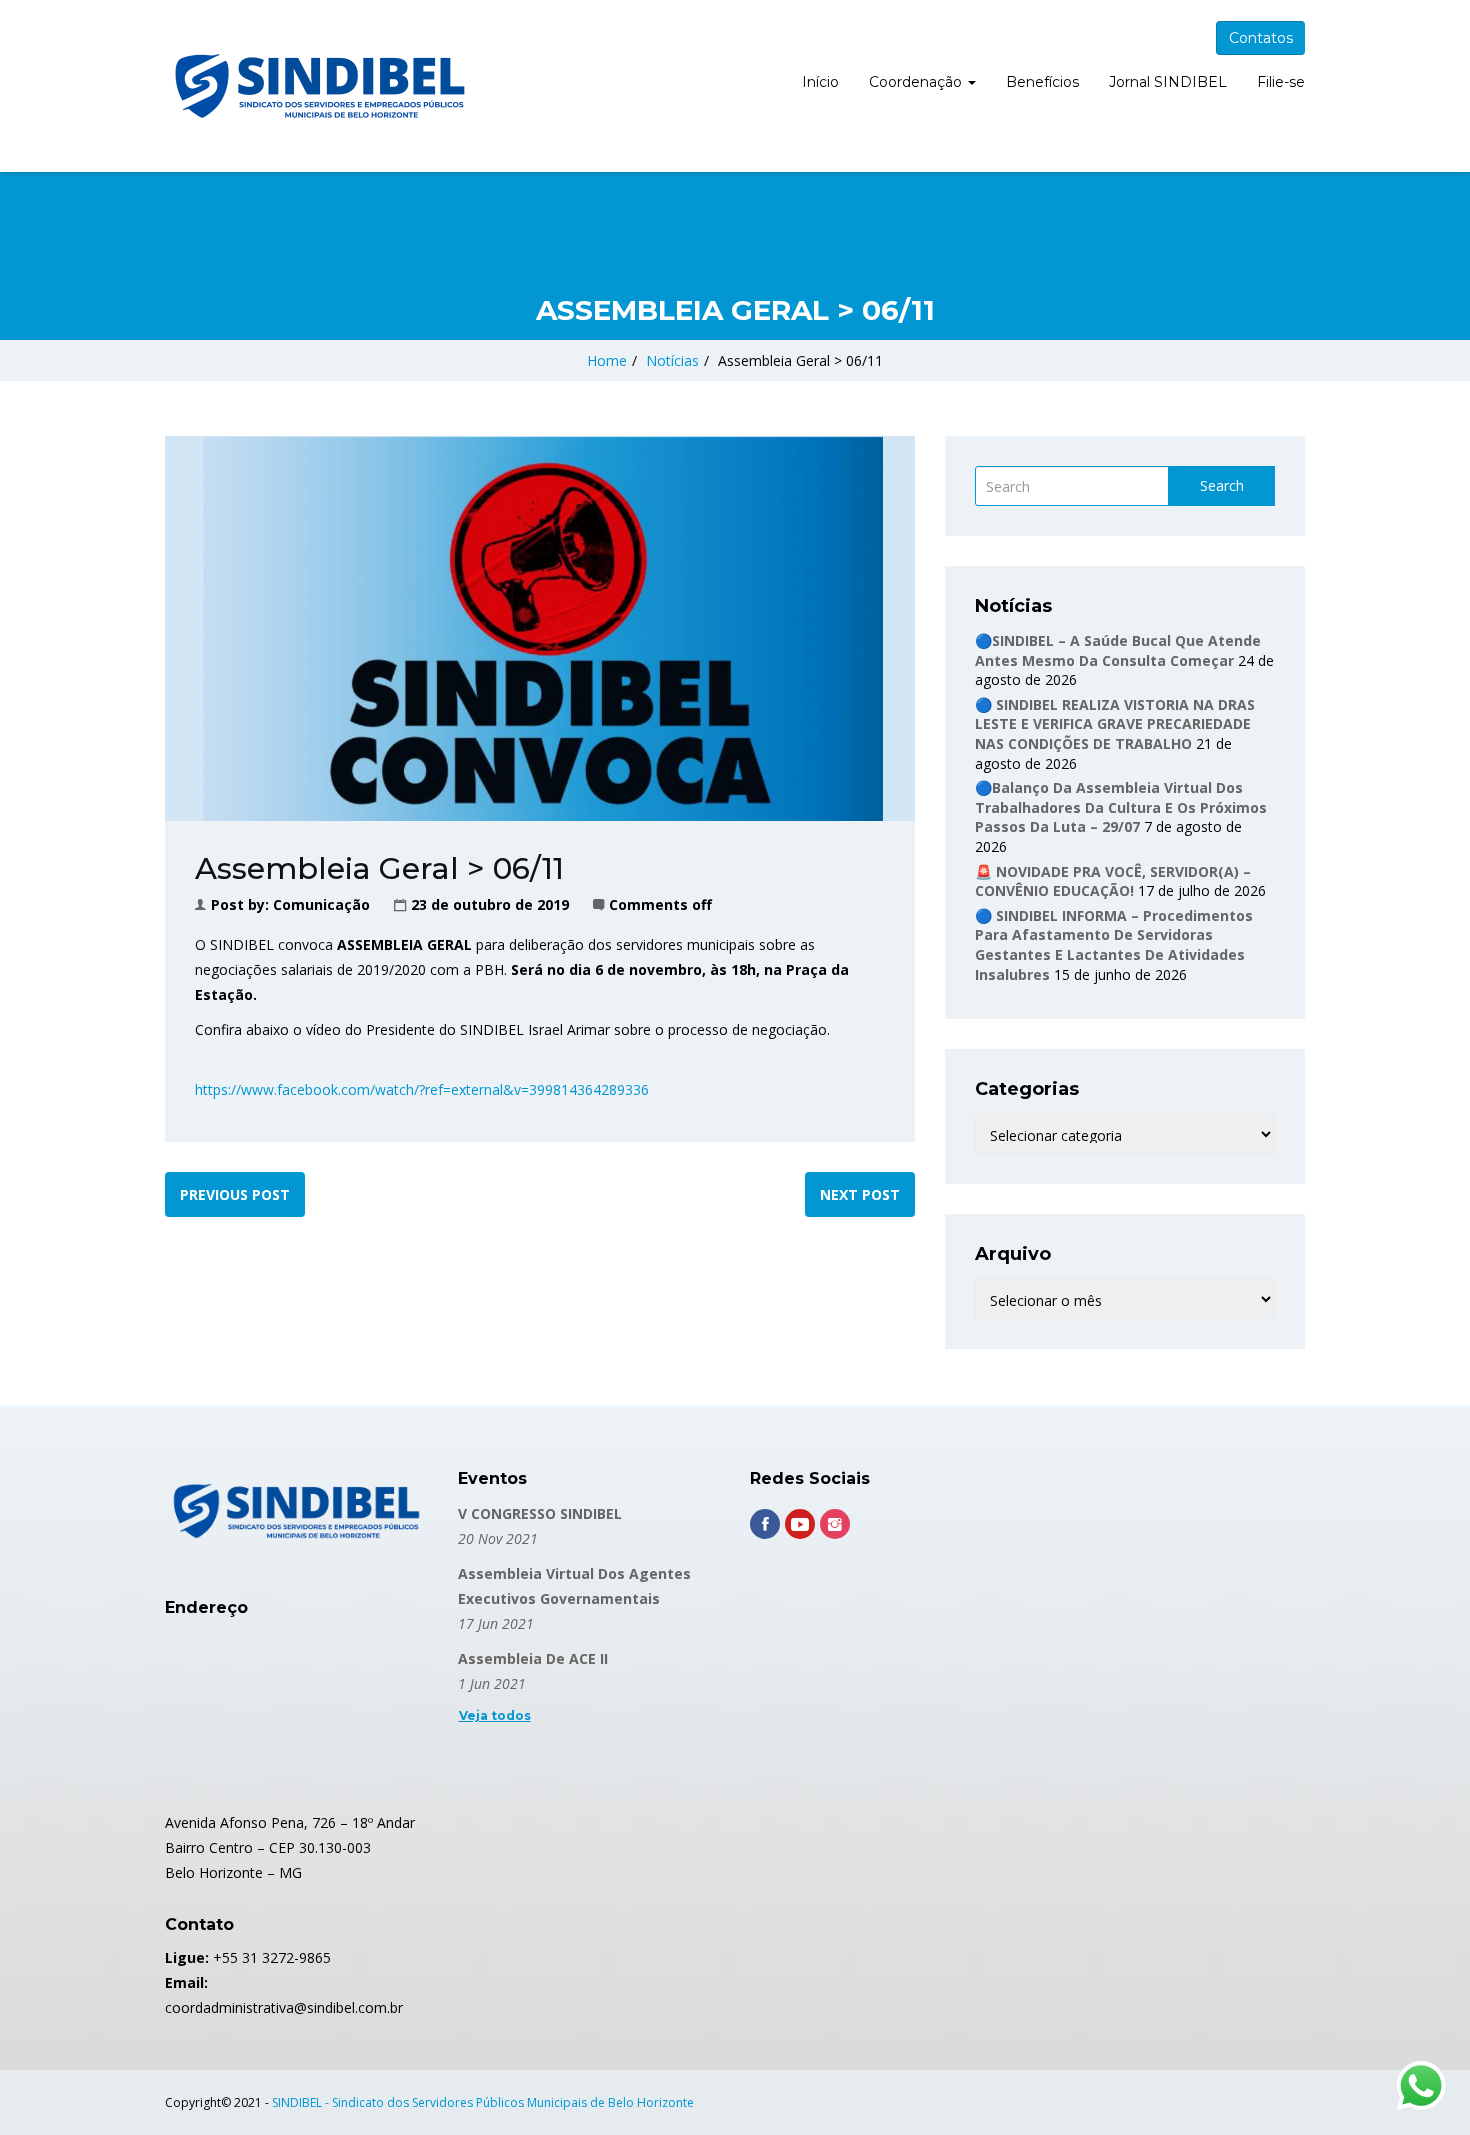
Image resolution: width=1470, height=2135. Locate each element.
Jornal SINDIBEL (1168, 82)
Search (1222, 485)
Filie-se (1281, 82)
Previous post (235, 1194)
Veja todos (495, 1715)
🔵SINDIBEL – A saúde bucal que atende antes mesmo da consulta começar (1118, 650)
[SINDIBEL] (320, 86)
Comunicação (321, 904)
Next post (860, 1194)
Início (820, 82)
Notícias (672, 360)
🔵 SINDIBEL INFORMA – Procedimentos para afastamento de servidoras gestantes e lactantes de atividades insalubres (1114, 945)
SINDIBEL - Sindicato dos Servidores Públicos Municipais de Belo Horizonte (483, 2102)
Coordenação (917, 82)
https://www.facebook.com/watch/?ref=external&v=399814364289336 (422, 1089)
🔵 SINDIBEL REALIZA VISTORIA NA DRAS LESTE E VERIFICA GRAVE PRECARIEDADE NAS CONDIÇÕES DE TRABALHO (1115, 724)
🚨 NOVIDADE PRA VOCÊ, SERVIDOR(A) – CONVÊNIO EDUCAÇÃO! (1113, 881)
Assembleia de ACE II (533, 1658)
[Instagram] (835, 1524)
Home (607, 360)
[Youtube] (800, 1524)
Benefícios (1042, 82)
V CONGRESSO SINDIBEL (540, 1513)
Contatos (1261, 38)
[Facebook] (765, 1524)
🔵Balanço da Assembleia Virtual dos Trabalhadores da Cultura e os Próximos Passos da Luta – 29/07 (1121, 807)
